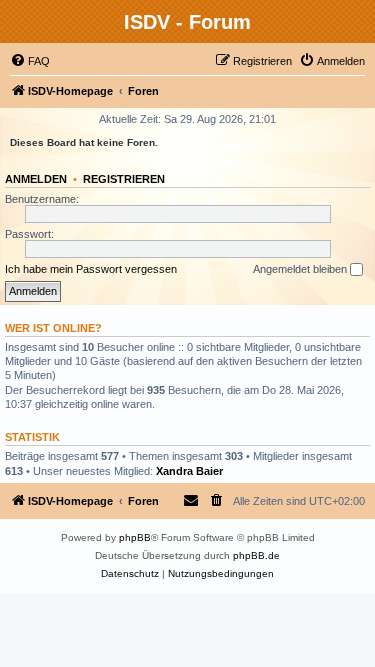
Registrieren (124, 179)
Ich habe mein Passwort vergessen (91, 269)
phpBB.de (256, 555)
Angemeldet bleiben (301, 269)
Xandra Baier (189, 471)
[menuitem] (30, 61)
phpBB (135, 537)
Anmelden (36, 179)
